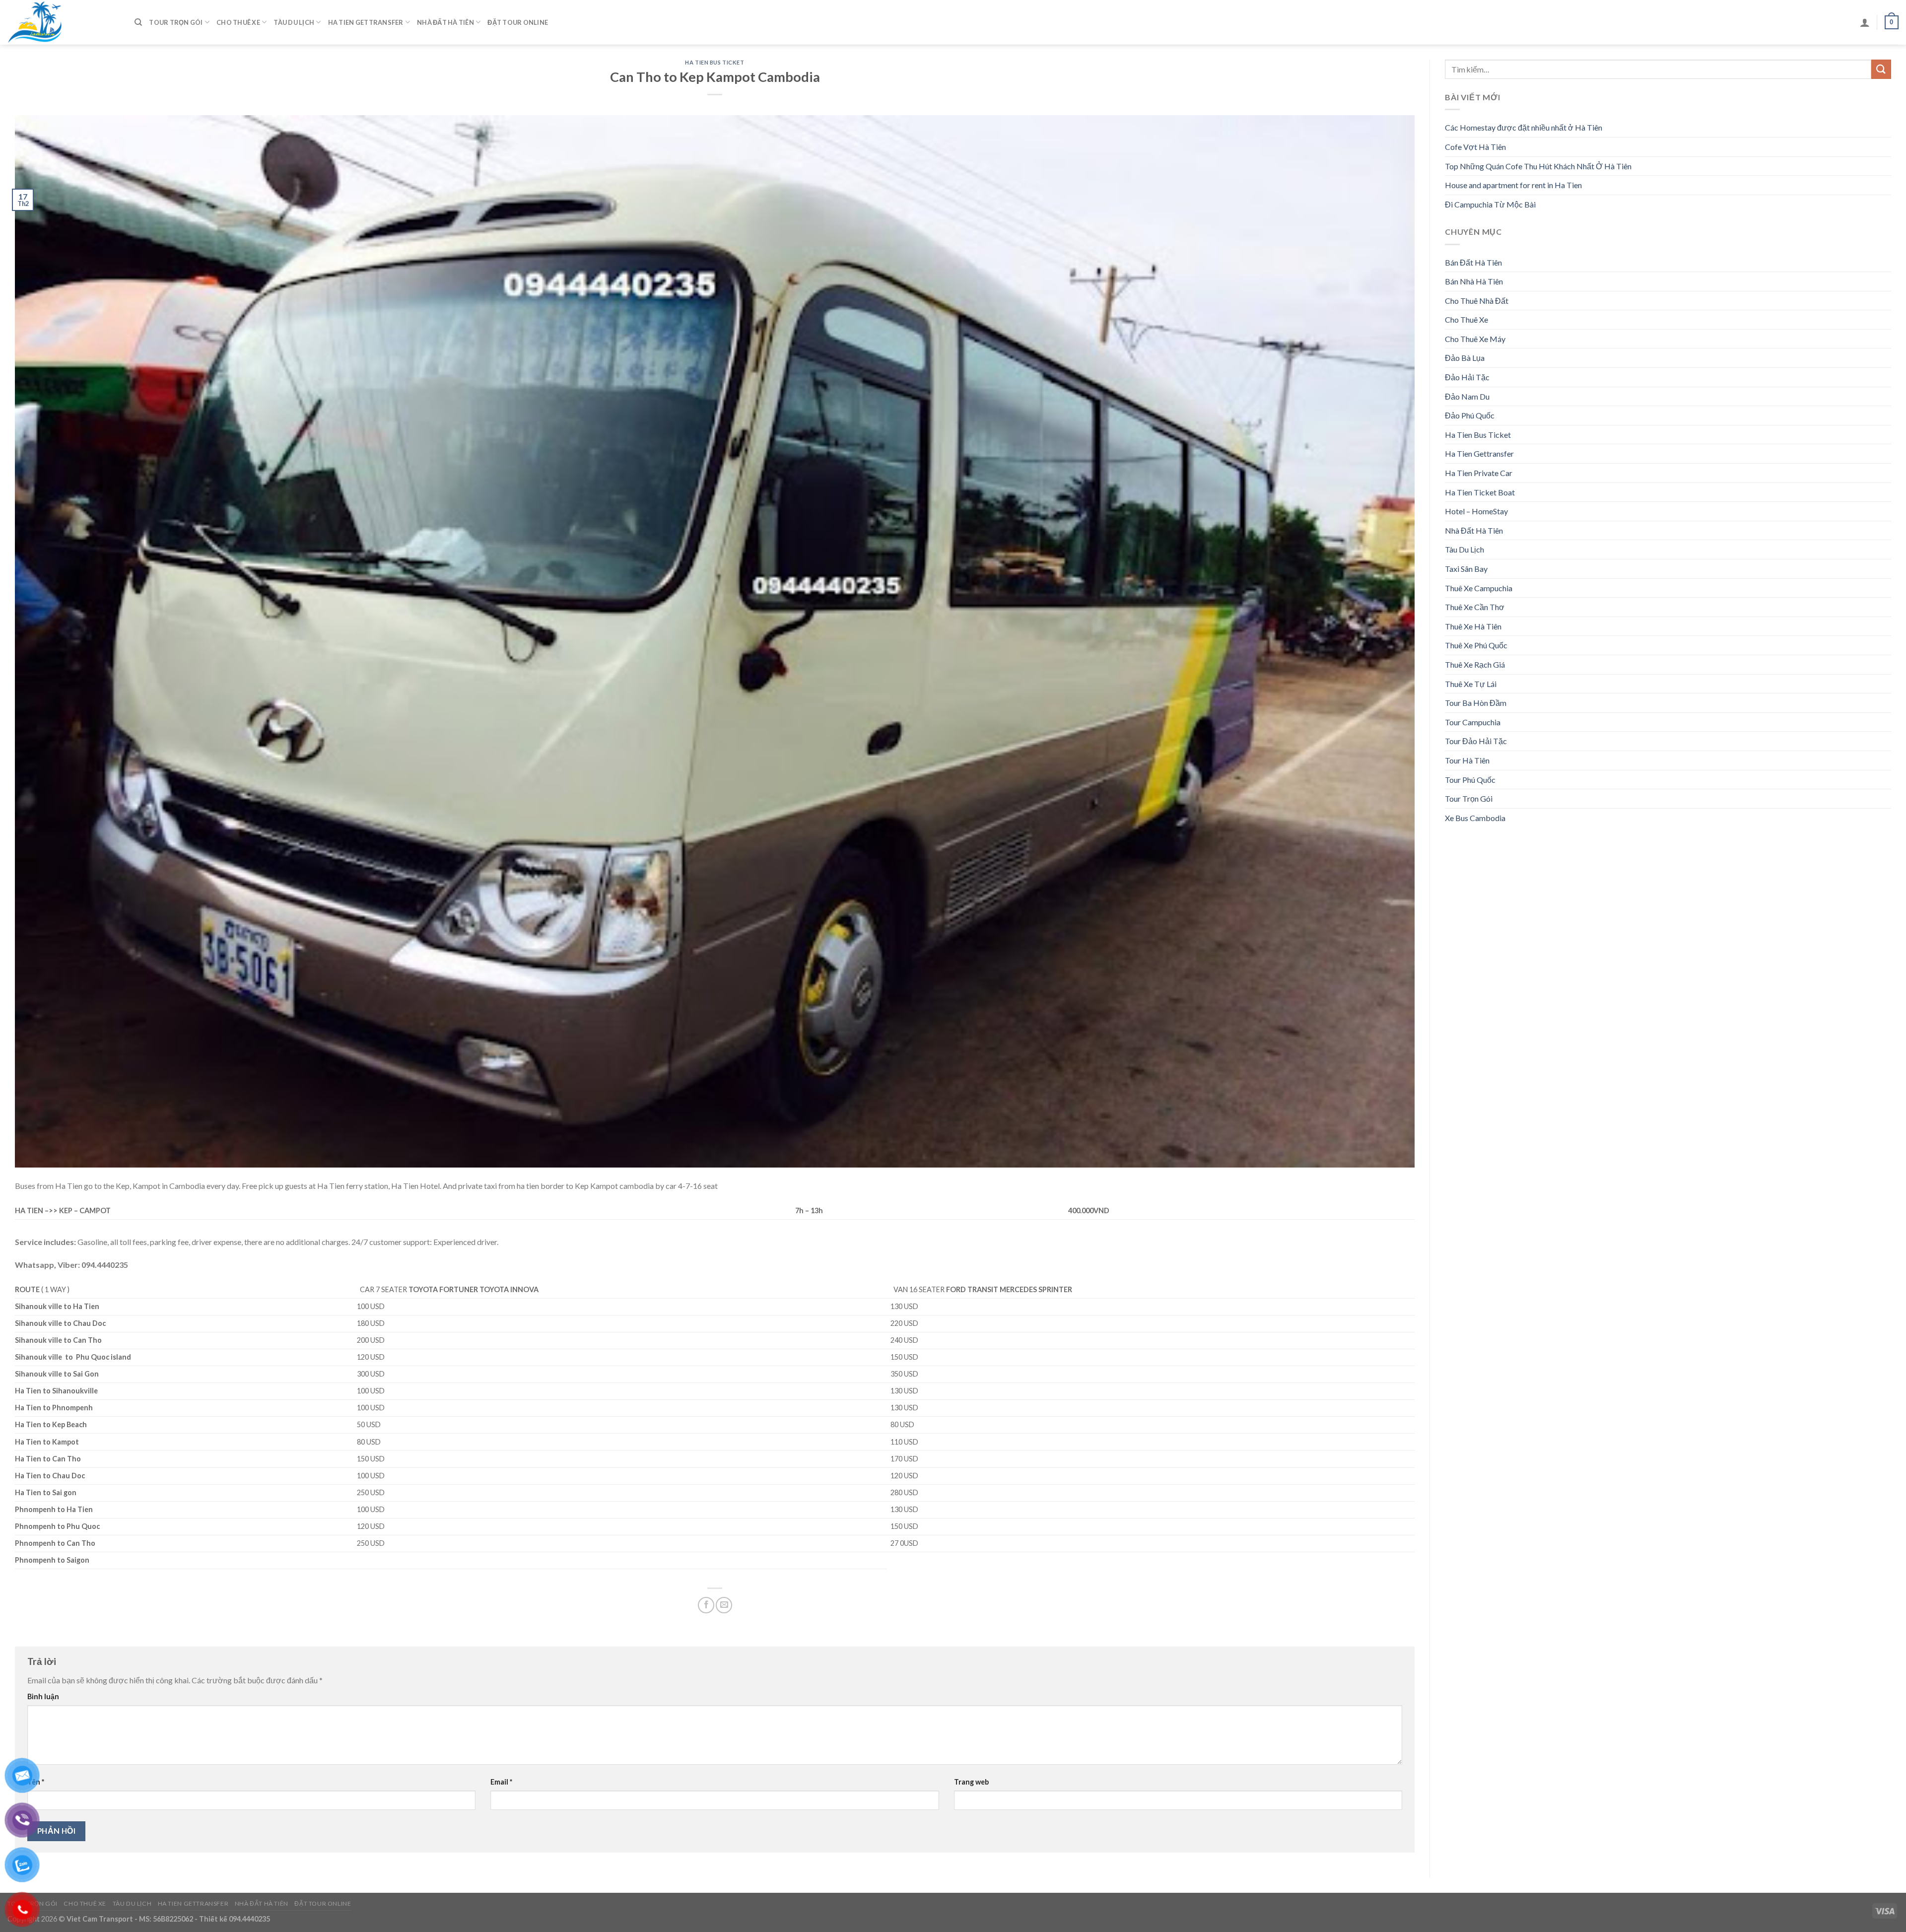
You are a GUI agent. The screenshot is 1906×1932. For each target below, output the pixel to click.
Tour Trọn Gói (176, 22)
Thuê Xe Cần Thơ (1475, 607)
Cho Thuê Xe (238, 22)
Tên (36, 1782)
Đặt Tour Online (518, 22)
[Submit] (1881, 69)
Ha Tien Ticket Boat (1480, 492)
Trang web (971, 1782)
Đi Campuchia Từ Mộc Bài (1490, 204)
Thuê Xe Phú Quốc (1476, 645)
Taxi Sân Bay (1466, 569)
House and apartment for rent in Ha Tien (1513, 185)
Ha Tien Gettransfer (366, 22)
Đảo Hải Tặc (1467, 377)
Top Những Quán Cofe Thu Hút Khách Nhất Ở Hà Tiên (1538, 166)
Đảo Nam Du (1467, 396)
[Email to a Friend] (724, 1605)
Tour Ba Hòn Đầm (1476, 703)
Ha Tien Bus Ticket (715, 62)
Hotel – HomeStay (1476, 511)
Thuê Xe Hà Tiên (1473, 626)
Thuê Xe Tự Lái (1471, 684)
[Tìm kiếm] (138, 22)
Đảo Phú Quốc (1470, 415)
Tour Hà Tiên (1467, 760)
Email (501, 1782)
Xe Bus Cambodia (1475, 818)
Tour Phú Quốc (1470, 780)
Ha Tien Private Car (1479, 473)
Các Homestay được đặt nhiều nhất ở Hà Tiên (1524, 127)
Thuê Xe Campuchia (1479, 588)
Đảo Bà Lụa (1465, 358)
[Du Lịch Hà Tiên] (64, 22)
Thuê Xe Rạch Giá (1475, 664)
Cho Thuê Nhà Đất (1477, 301)
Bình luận (43, 1696)
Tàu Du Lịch (294, 22)
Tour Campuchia (1473, 722)
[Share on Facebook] (706, 1605)
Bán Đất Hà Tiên (1473, 262)
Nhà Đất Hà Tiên (445, 22)
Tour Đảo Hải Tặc (1476, 741)
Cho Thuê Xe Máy (1475, 339)
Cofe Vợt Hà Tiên (1475, 147)
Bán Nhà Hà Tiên (1474, 281)
